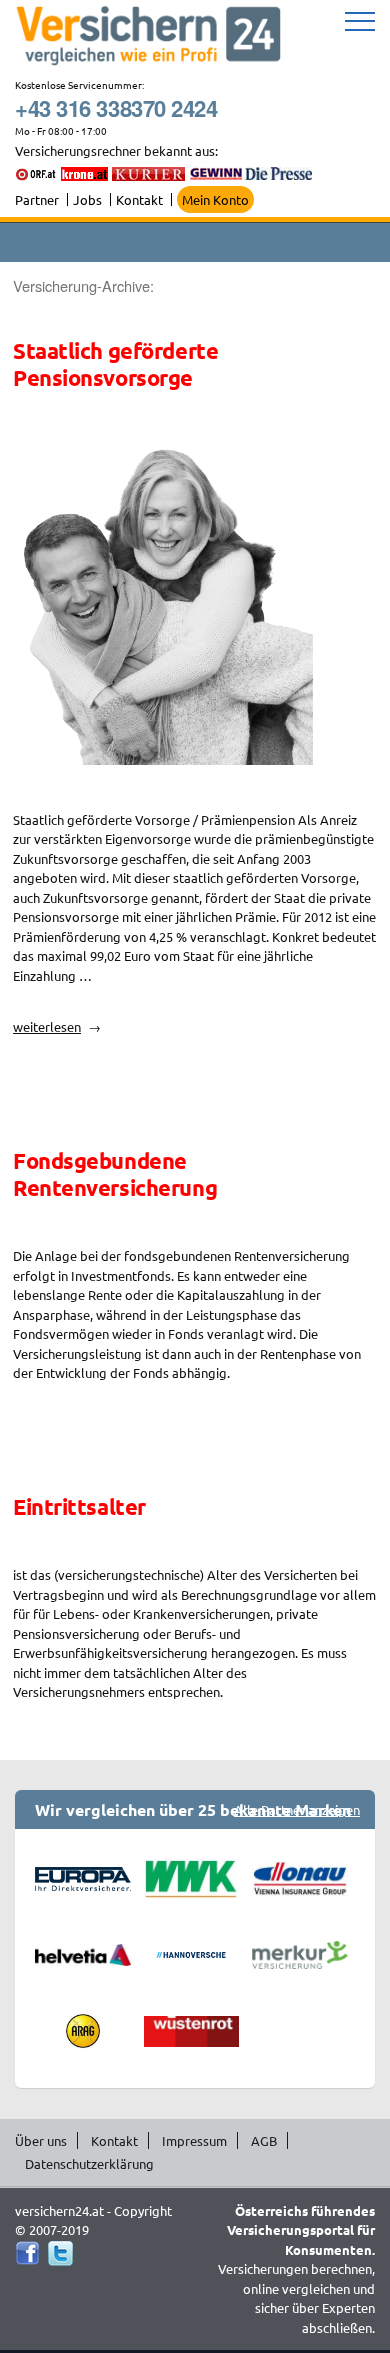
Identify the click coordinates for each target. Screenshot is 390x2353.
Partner (37, 199)
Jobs (87, 199)
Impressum (194, 2140)
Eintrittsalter (79, 1506)
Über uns (41, 2140)
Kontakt (139, 199)
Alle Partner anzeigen (297, 1809)
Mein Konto (215, 199)
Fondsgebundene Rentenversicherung (115, 1174)
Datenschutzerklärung (89, 2163)
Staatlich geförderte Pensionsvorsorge (115, 364)
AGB (264, 2140)
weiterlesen (57, 1026)
